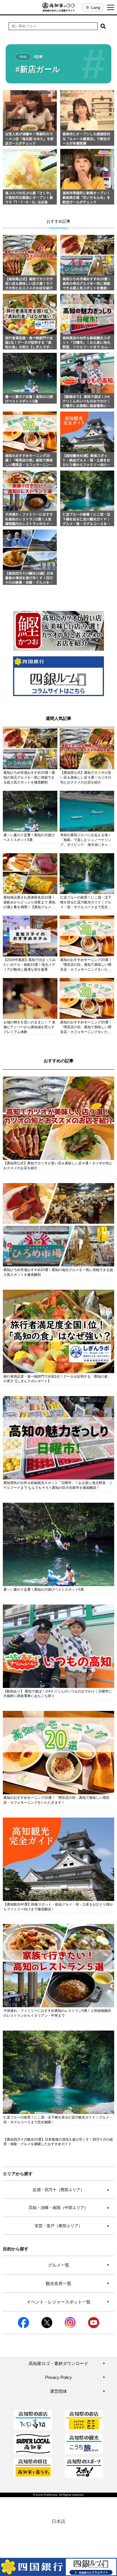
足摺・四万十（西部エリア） (71, 2190)
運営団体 (78, 2391)
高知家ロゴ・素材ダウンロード (67, 2363)
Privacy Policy (75, 2377)
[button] (103, 26)
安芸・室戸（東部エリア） (72, 2226)
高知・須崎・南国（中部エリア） (69, 2208)
